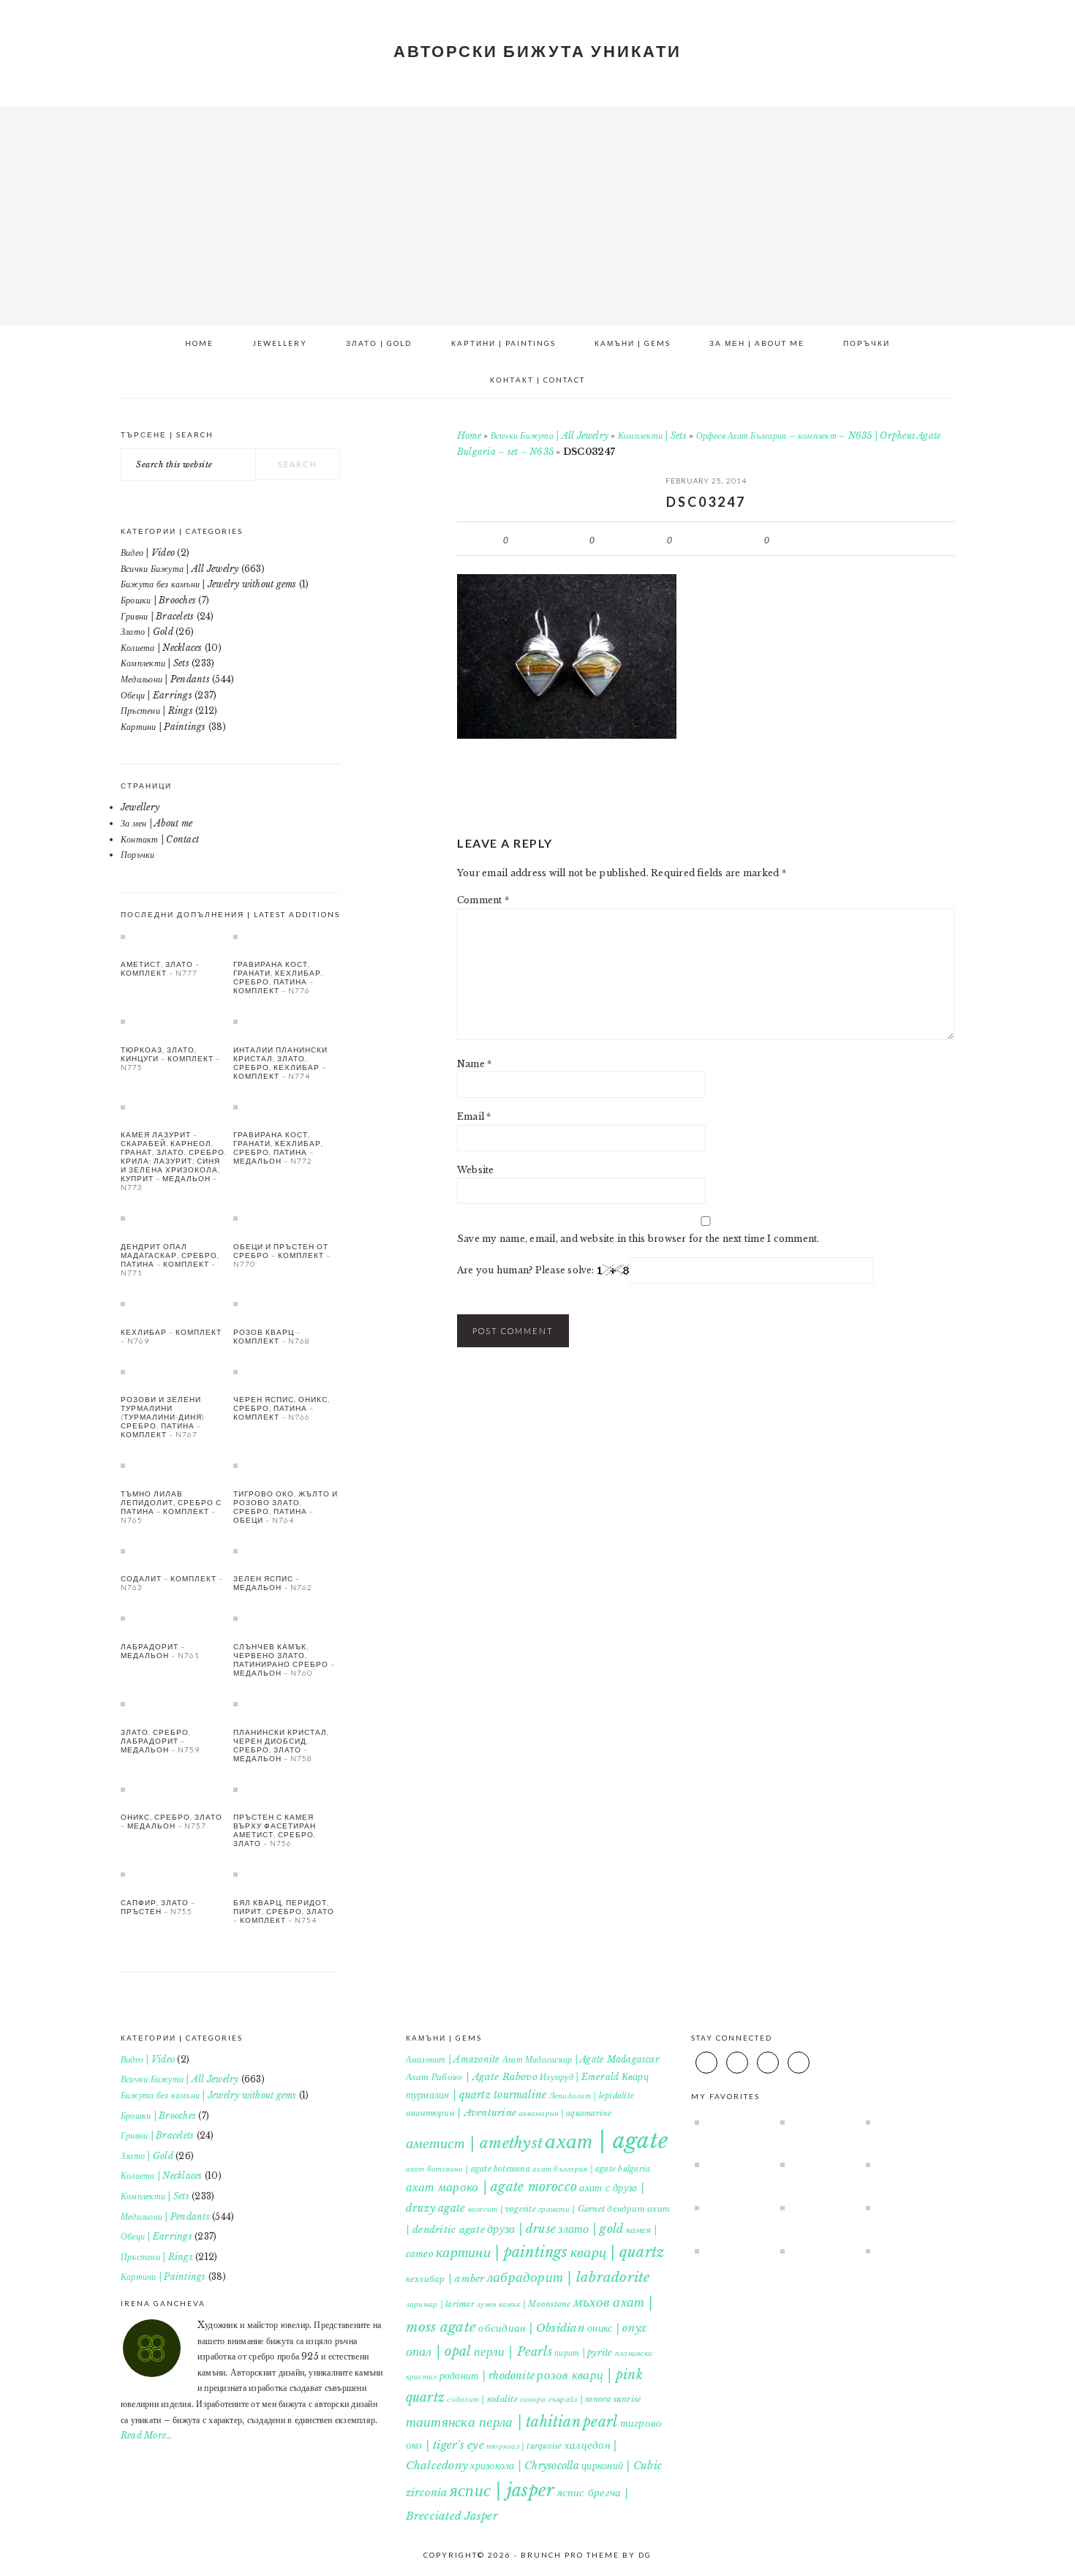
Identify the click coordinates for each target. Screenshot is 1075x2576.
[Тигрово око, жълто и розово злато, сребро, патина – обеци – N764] (287, 1465)
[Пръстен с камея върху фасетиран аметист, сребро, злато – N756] (287, 1789)
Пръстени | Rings (157, 711)
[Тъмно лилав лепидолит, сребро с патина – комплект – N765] (174, 1465)
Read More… (147, 2435)
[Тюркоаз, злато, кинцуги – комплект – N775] (174, 1021)
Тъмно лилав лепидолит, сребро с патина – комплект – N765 (171, 1507)
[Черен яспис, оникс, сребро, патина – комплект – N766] (287, 1371)
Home (469, 436)
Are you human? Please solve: (527, 1270)
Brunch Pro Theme (570, 2555)
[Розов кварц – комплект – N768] (287, 1303)
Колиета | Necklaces (162, 648)
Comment (483, 900)
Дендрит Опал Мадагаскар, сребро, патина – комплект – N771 (170, 1259)
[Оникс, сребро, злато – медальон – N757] (174, 1789)
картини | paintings (502, 2252)
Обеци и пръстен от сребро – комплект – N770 (282, 1255)
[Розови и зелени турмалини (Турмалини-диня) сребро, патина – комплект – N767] (174, 1371)
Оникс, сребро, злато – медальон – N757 (171, 1821)
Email (474, 1116)
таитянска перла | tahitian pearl (512, 2422)
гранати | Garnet (572, 2209)
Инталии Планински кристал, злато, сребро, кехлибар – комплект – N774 (280, 1063)
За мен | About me (156, 823)
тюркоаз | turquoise (524, 2446)
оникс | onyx (617, 2328)
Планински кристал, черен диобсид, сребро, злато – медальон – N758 (281, 1745)
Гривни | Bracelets (157, 616)
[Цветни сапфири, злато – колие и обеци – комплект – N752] (816, 2207)
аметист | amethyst (474, 2143)
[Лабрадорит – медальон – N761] (174, 1618)
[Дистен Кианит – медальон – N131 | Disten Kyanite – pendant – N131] (731, 2164)
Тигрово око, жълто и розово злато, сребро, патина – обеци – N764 (286, 1507)
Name (474, 1064)
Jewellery (140, 807)
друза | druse (521, 2229)
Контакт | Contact (160, 839)
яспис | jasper (502, 2490)
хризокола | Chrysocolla (525, 2466)
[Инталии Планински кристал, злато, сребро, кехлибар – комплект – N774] (287, 1021)
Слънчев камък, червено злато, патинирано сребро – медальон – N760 (284, 1660)
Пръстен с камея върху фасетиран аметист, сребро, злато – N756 (275, 1830)
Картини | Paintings (163, 727)
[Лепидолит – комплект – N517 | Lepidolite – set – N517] (816, 2164)
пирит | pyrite (583, 2353)
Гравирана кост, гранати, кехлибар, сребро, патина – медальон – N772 (278, 1148)
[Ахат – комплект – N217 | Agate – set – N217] (731, 2251)
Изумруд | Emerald (579, 2077)
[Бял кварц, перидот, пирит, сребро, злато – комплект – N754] (287, 1874)
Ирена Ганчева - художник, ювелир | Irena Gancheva (537, 211)
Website (476, 1170)
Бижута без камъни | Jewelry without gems (209, 584)
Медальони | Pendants (165, 679)
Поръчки (138, 855)
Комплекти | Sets (652, 436)
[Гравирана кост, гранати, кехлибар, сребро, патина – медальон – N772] (287, 1107)
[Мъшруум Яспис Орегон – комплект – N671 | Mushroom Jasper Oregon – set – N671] (902, 2251)
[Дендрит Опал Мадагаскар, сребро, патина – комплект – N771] (174, 1218)
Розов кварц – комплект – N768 (272, 1336)
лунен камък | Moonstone (524, 2304)
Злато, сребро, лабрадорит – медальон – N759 (160, 1741)
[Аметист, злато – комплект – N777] (174, 936)
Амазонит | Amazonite (453, 2059)
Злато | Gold (147, 632)
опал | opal (439, 2351)
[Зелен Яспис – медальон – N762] (287, 1551)
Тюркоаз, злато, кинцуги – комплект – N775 (170, 1058)
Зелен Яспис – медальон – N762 (273, 1583)
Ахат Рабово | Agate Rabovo (472, 2077)
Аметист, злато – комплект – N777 (160, 968)
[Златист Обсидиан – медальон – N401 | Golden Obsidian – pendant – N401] (731, 2207)
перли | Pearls (513, 2351)
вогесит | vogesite (502, 2209)
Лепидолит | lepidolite (592, 2096)
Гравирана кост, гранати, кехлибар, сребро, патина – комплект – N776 (278, 977)
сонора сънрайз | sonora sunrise (580, 2399)
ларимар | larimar (440, 2304)
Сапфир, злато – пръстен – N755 (158, 1907)
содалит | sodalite (482, 2399)
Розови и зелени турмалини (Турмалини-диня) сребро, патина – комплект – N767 (163, 1417)
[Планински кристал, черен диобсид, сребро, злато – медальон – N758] (287, 1703)
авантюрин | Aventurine (461, 2113)
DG (645, 2555)
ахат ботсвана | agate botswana (468, 2169)
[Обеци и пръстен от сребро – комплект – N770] (287, 1218)
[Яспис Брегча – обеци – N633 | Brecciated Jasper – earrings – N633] (902, 2164)
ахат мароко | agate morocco (491, 2187)
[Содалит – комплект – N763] (174, 1551)
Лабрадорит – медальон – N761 (160, 1651)
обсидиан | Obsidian (532, 2328)
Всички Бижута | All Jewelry (550, 436)
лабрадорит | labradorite (569, 2277)
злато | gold (591, 2229)
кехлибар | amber (445, 2279)
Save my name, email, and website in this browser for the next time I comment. (638, 1239)
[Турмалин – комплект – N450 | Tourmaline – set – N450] (816, 2251)
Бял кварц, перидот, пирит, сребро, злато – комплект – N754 (284, 1911)
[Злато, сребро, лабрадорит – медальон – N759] (174, 1703)
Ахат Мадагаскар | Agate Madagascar (581, 2059)
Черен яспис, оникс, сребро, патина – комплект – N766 (282, 1408)
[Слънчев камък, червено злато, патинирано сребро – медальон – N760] (287, 1618)
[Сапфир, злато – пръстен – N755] (174, 1874)
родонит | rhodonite (487, 2376)
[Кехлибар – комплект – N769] (174, 1303)
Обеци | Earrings (156, 695)
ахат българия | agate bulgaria (591, 2169)
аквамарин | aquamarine (565, 2113)
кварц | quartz (617, 2252)
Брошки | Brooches (158, 600)
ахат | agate (606, 2141)
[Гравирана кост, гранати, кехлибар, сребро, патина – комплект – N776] (287, 936)
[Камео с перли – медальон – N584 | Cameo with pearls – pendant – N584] (902, 2122)
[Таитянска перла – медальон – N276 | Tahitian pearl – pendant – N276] (816, 2122)
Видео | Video (148, 553)
